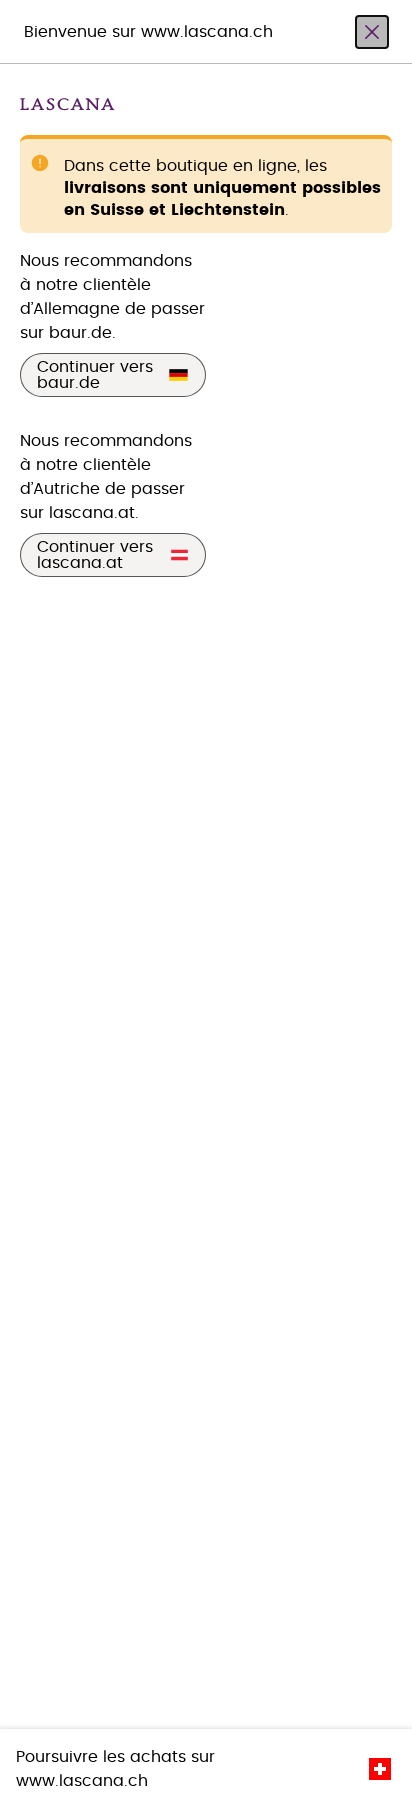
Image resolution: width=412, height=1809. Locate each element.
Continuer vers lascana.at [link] (95, 555)
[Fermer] (372, 32)
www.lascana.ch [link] (82, 1781)
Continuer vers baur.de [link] (95, 375)
